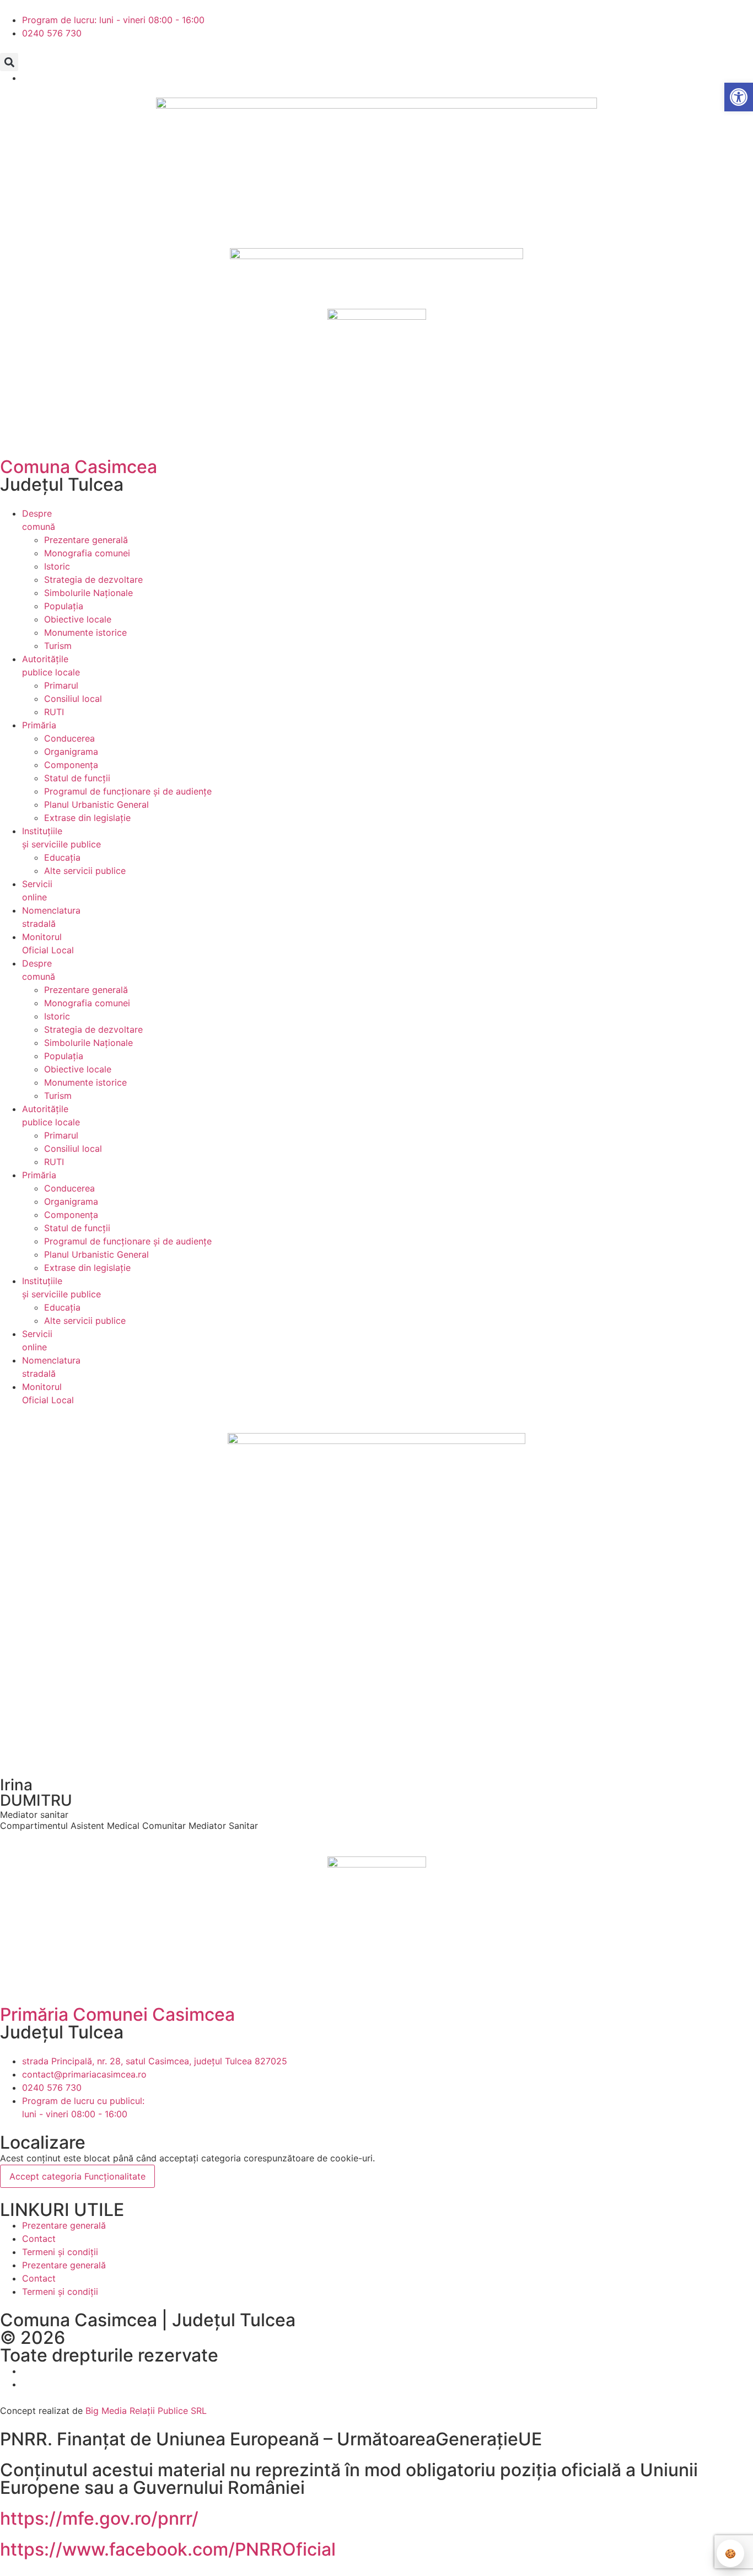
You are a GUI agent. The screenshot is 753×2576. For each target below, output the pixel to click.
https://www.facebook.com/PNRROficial (168, 2549)
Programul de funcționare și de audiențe (128, 791)
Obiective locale (78, 619)
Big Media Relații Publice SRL (146, 2411)
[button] (9, 62)
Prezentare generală (86, 540)
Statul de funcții (77, 778)
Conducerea (69, 738)
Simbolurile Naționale (88, 593)
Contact (39, 2239)
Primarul (61, 685)
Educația (62, 857)
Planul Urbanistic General (96, 804)
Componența (71, 765)
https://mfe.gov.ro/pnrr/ (99, 2518)
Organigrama (71, 752)
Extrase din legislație (87, 818)
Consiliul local (73, 699)
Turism (58, 646)
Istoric (57, 566)
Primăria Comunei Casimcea (117, 2014)
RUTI (54, 712)
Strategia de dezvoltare (93, 579)
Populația (64, 606)
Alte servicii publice (85, 871)
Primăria (39, 725)
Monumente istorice (85, 632)
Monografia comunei (87, 553)
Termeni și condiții (60, 2252)
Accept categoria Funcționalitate (77, 2176)
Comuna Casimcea (79, 467)
